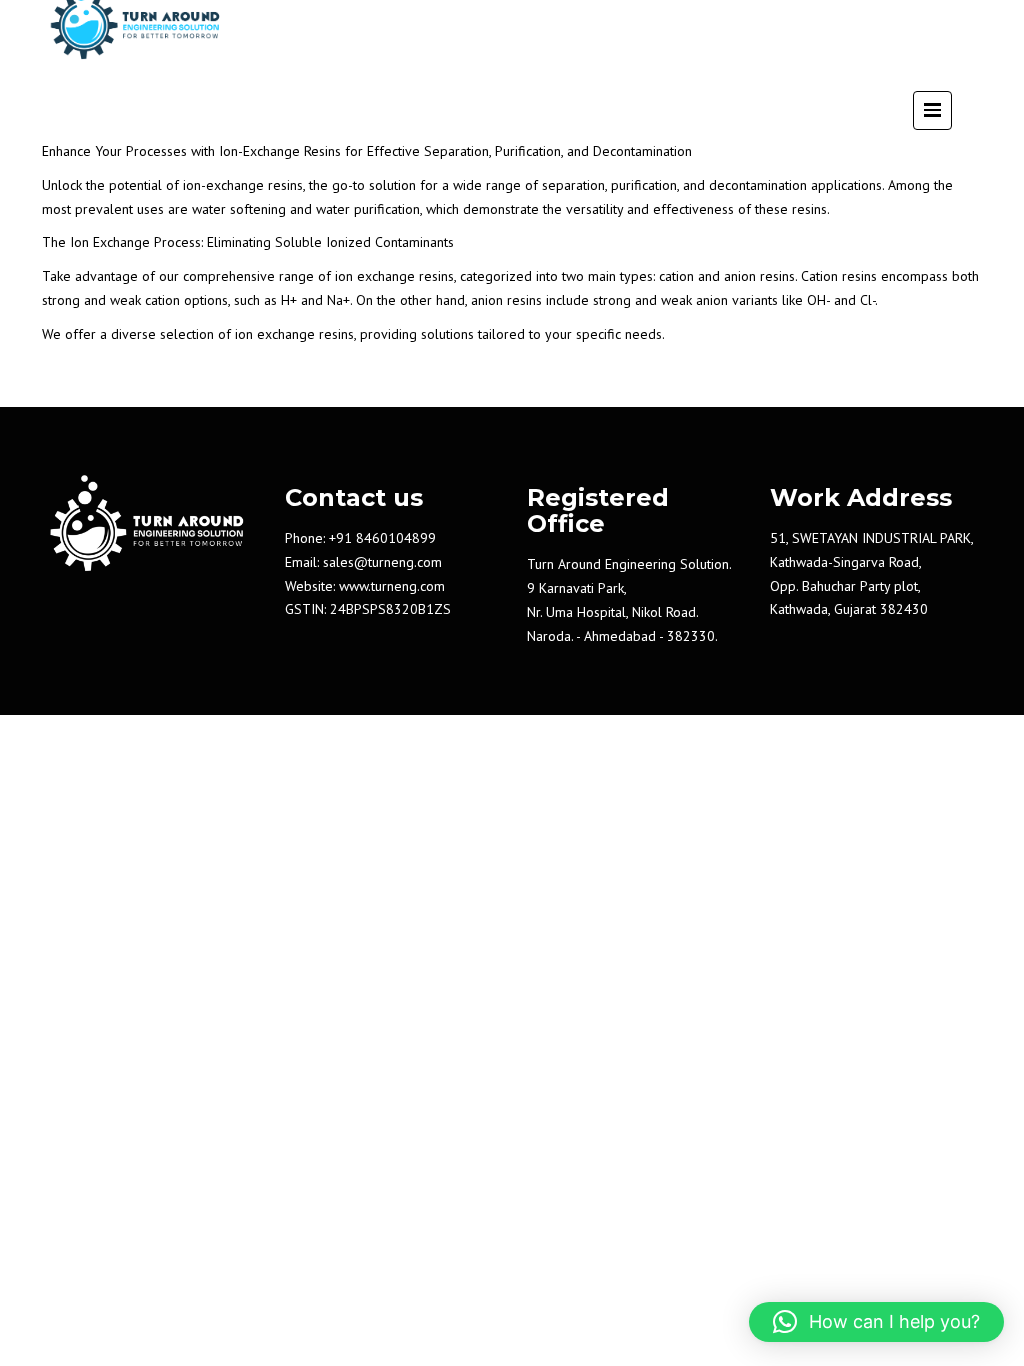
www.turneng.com (392, 586)
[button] (876, 1322)
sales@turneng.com (382, 562)
